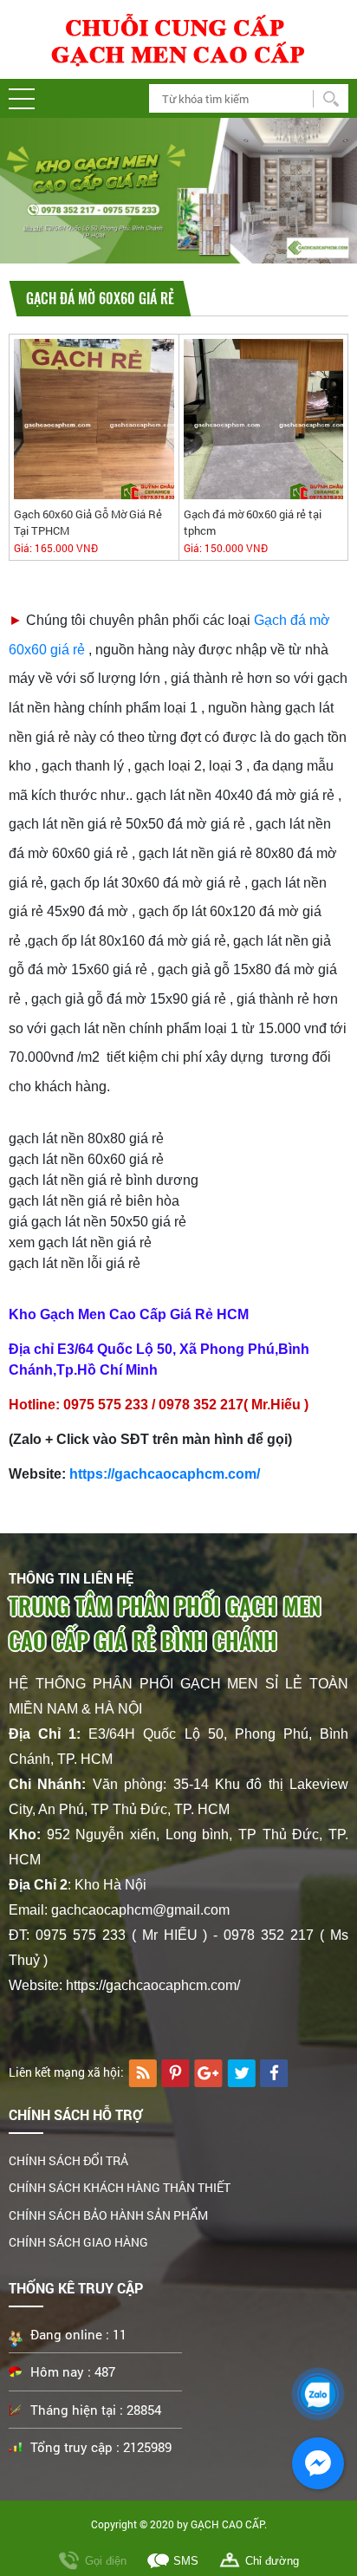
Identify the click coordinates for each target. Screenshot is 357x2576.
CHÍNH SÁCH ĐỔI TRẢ (68, 2160)
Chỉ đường (272, 2561)
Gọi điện (106, 2561)
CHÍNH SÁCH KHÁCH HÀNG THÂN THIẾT (120, 2187)
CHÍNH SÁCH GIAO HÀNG (78, 2242)
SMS (186, 2561)
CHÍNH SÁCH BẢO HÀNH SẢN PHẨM (108, 2215)
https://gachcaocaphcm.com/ (165, 1474)
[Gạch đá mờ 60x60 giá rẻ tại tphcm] (264, 418)
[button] (22, 99)
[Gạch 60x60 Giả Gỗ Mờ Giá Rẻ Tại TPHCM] (94, 418)
